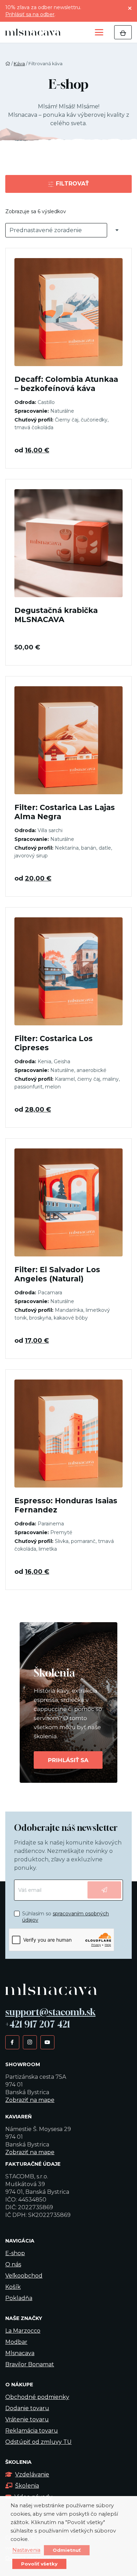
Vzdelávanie (32, 2474)
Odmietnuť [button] (67, 2550)
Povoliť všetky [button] (39, 2564)
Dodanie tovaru (27, 2408)
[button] (99, 32)
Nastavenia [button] (26, 2550)
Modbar (16, 2342)
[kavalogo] (33, 32)
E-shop (15, 2253)
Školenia (27, 2486)
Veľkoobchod (24, 2276)
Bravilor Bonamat (30, 2364)
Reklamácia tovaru (32, 2431)
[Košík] (123, 32)
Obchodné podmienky (37, 2397)
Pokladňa (19, 2298)
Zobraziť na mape (30, 2100)
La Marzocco (23, 2331)
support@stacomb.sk (50, 2012)
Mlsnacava (20, 2353)
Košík (13, 2287)
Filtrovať (71, 184)
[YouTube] (47, 2042)
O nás (13, 2264)
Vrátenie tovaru (27, 2419)
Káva (19, 64)
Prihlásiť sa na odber (30, 14)
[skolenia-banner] (68, 1702)
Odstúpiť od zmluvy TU (38, 2442)
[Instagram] (30, 2042)
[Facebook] (12, 2042)
